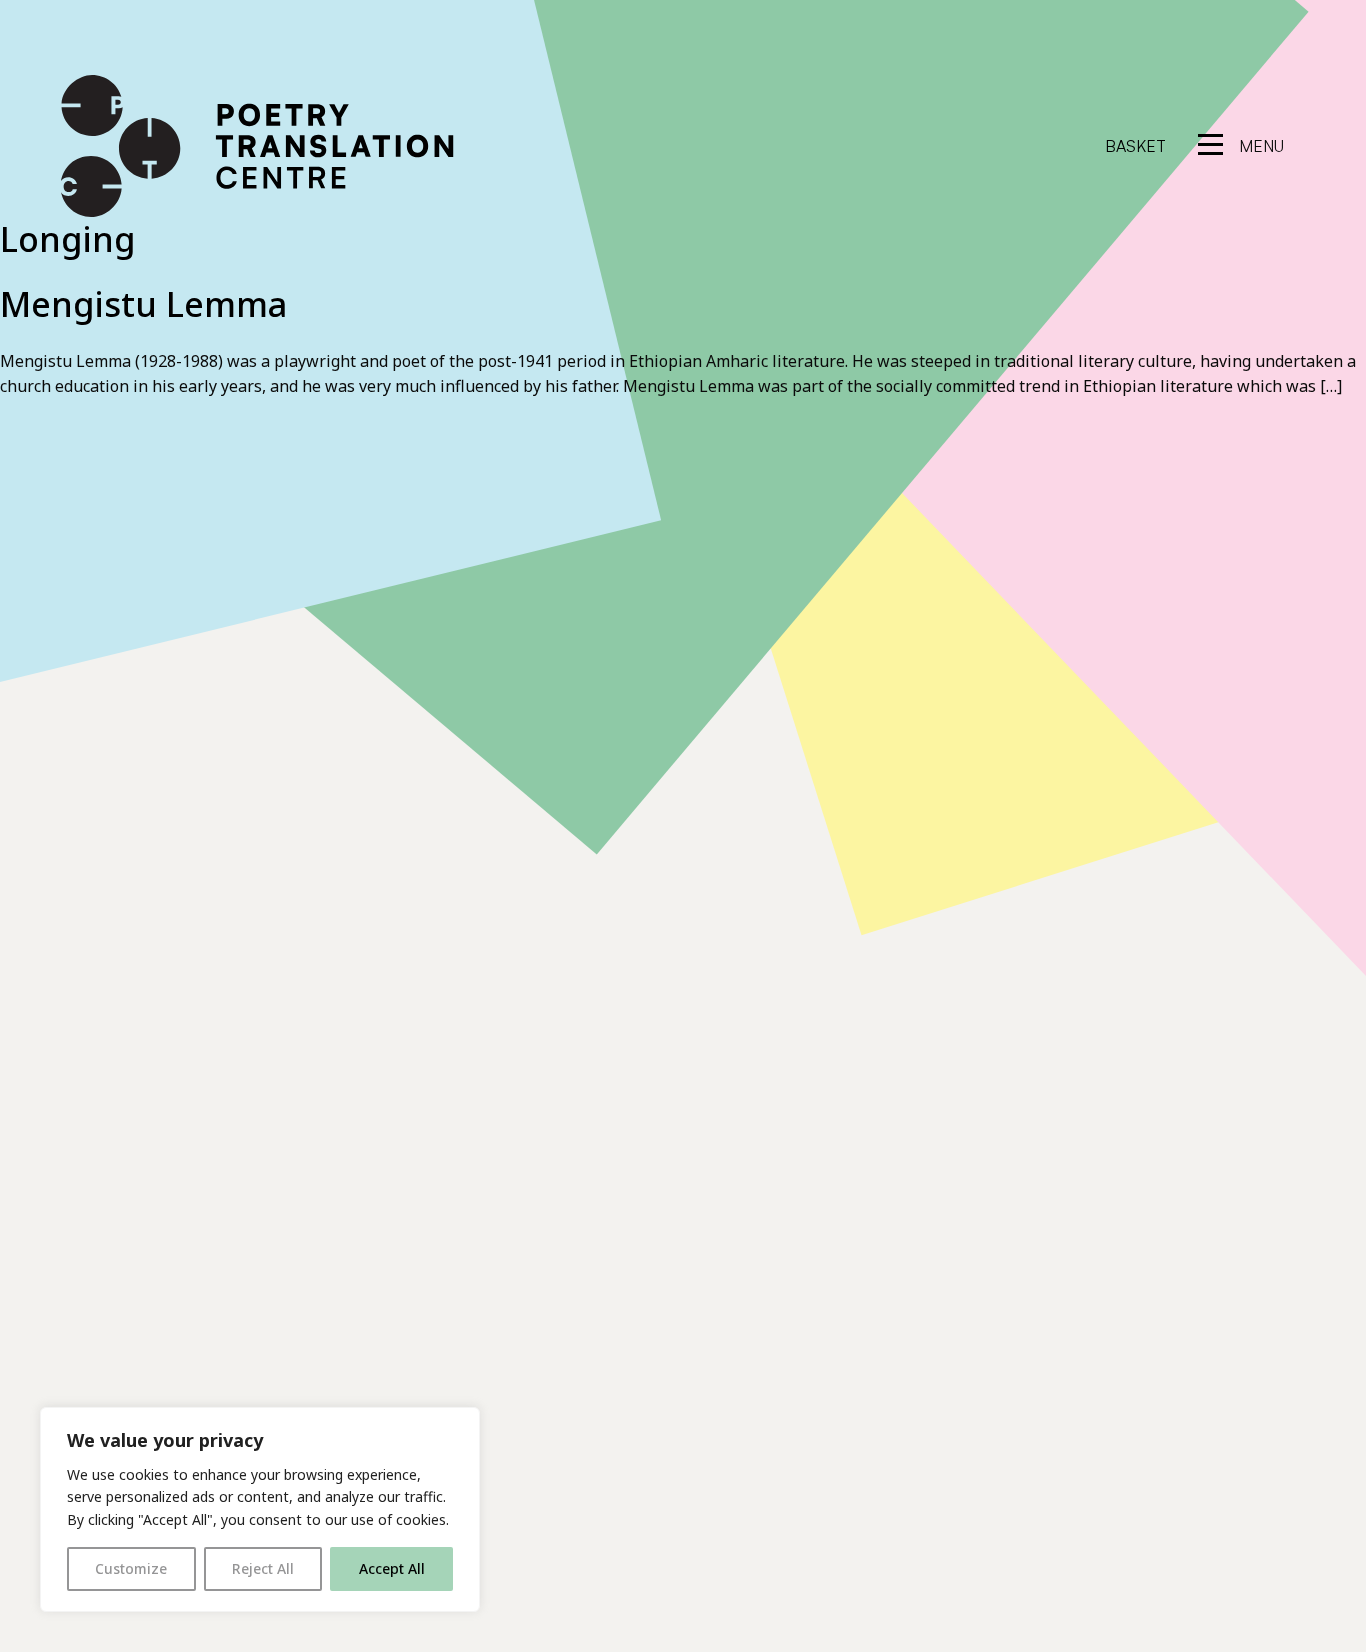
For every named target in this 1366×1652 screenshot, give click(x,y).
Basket (1135, 146)
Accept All (392, 1568)
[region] (260, 1509)
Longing (67, 239)
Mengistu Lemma (143, 304)
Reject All (263, 1568)
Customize (131, 1568)
